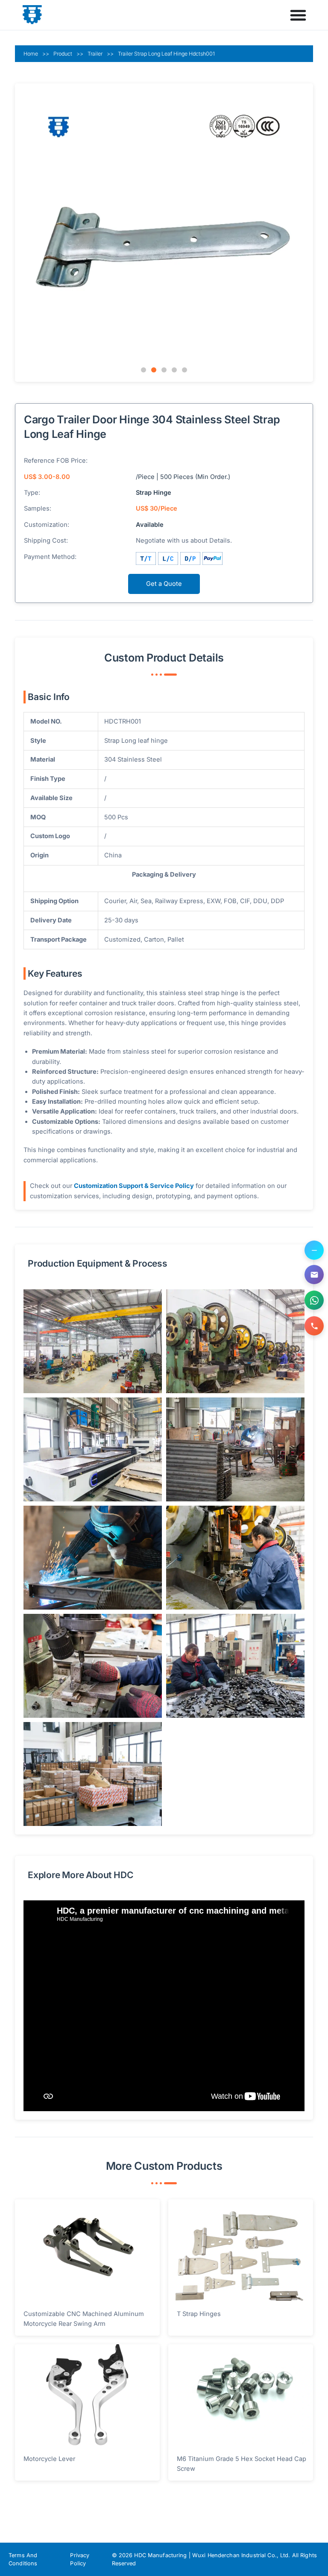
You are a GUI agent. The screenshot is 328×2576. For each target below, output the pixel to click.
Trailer (95, 54)
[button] (143, 370)
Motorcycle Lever (49, 2459)
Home (31, 54)
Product (63, 54)
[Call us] (314, 1326)
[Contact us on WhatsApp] (314, 1300)
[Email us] (314, 1275)
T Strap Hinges (199, 2314)
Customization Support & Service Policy (134, 1186)
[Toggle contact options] (314, 1250)
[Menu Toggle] (298, 15)
